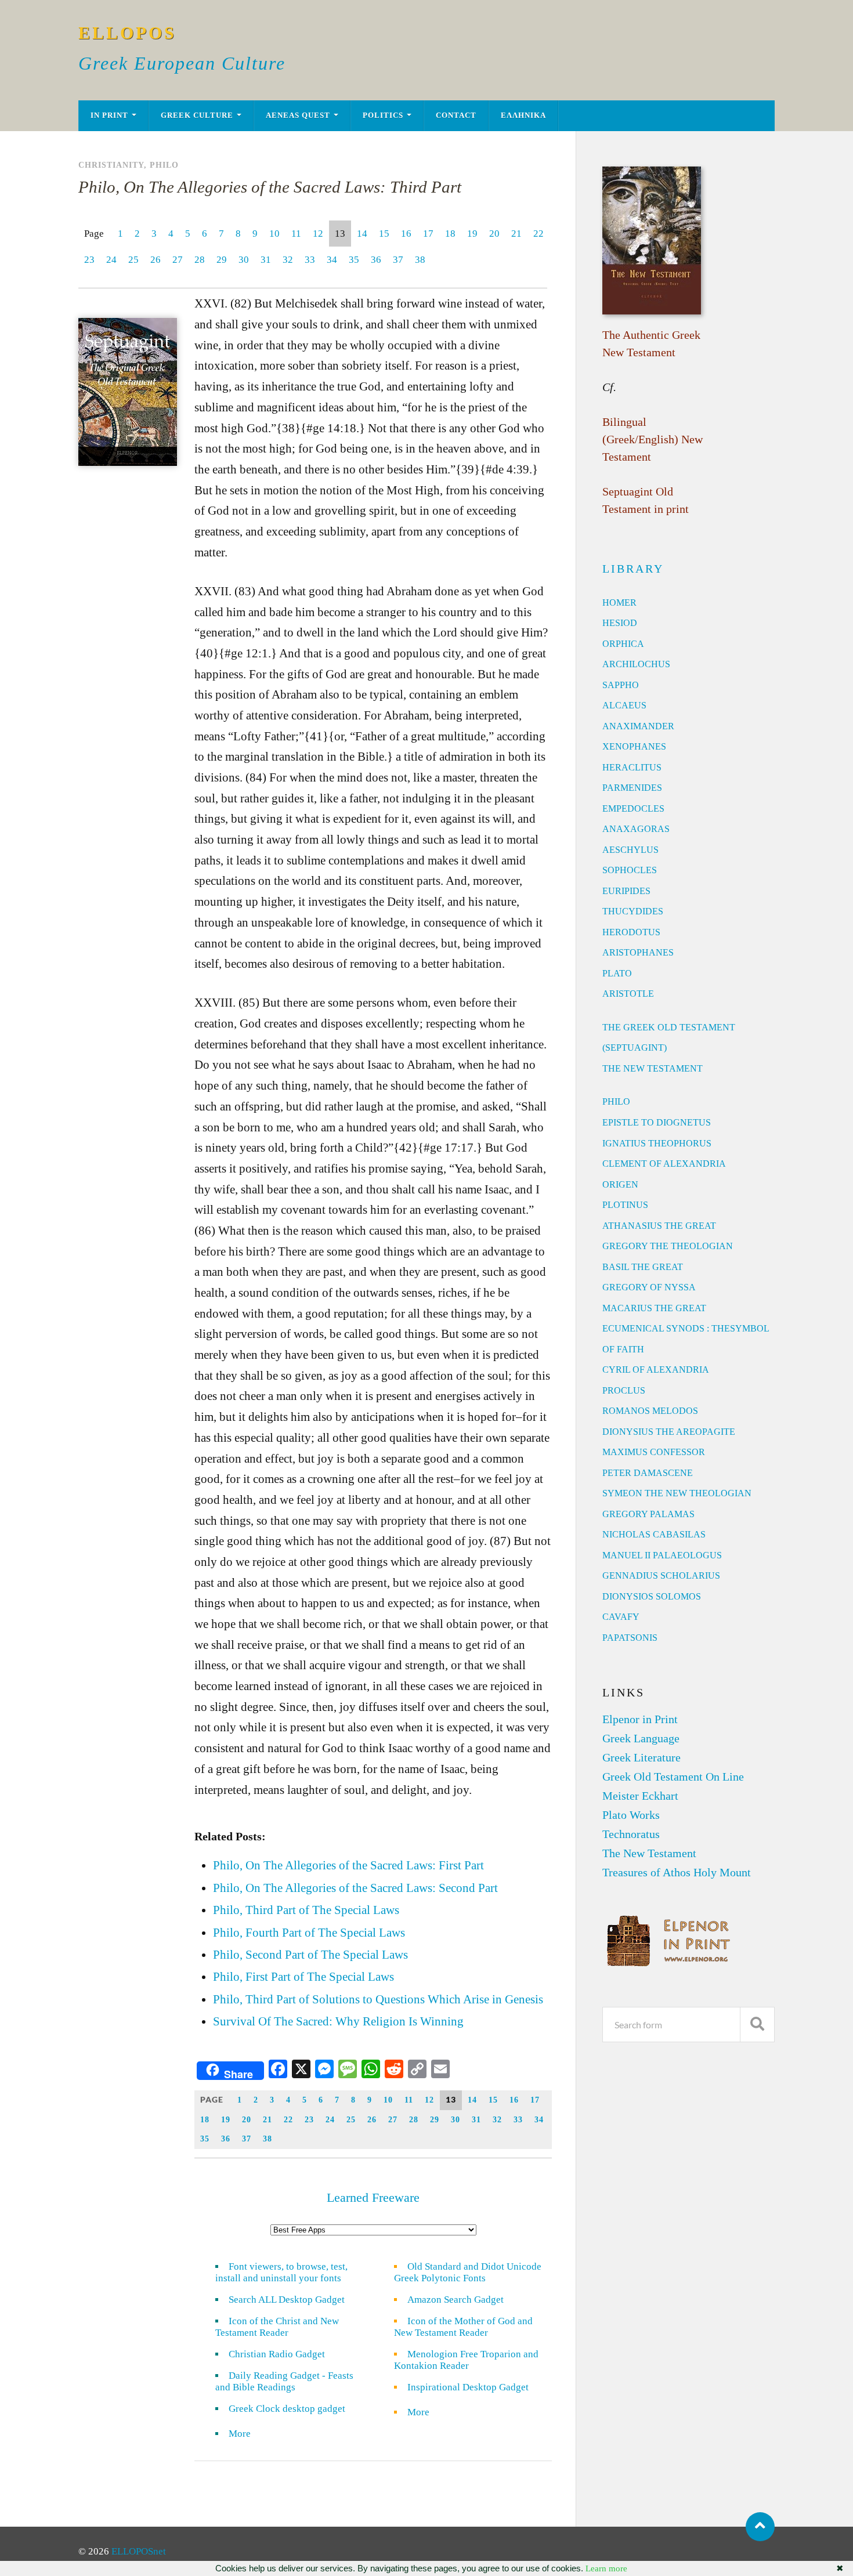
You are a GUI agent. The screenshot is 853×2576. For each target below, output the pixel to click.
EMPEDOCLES (633, 808)
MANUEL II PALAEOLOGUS (662, 1555)
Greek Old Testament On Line (673, 1777)
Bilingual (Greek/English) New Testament (653, 439)
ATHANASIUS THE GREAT (659, 1226)
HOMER (619, 603)
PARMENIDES (632, 788)
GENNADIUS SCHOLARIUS (661, 1575)
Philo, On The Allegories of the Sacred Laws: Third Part (270, 187)
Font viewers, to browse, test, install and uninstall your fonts (281, 2272)
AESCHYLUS (630, 850)
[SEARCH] (757, 2025)
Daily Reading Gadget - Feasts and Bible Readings (284, 2381)
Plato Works (631, 1815)
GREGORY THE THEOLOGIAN (668, 1246)
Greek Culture (197, 115)
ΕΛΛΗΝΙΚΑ (523, 115)
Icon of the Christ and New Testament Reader (277, 2327)
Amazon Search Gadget (456, 2300)
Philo (164, 165)
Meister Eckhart (640, 1796)
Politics (383, 115)
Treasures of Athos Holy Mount (677, 1872)
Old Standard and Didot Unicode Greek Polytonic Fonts (468, 2272)
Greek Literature (641, 1757)
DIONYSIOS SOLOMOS (652, 1596)
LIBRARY (633, 569)
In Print (109, 115)
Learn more (606, 2568)
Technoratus (631, 1834)
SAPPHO (621, 685)
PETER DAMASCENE (648, 1473)
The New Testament (649, 1853)
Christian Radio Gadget (277, 2354)
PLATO (617, 973)
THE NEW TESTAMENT (653, 1068)
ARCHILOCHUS (636, 664)
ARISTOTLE (628, 994)
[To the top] (760, 2527)
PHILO (616, 1101)
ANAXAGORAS (636, 829)
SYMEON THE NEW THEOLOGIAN (677, 1493)
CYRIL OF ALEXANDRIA (656, 1370)
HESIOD (620, 623)
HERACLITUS (632, 767)
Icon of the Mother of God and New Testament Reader (463, 2327)
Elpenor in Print (640, 1719)
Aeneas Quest (298, 115)
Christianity (111, 165)
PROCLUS (624, 1390)
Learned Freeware (373, 2197)
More (247, 2434)
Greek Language (641, 1738)
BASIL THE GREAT (643, 1267)
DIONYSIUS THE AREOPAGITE (669, 1432)
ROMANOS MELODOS (650, 1411)
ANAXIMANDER (638, 726)
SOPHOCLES (630, 870)
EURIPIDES (626, 891)
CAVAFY (621, 1617)
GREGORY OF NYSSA (649, 1287)
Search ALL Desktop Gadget (287, 2300)
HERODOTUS (631, 932)
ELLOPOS (127, 33)
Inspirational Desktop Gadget (468, 2387)
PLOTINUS (625, 1205)
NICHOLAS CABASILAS (654, 1534)
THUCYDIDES (633, 911)
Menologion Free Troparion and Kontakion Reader (466, 2360)
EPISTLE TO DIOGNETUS (657, 1122)
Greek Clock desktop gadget (287, 2409)
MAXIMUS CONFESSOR (654, 1452)
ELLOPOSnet (139, 2551)
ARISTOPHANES (638, 952)
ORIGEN (620, 1184)
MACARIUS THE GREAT (654, 1308)
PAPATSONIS (630, 1638)
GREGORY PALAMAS (648, 1514)
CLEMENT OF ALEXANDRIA (664, 1164)
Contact (456, 115)
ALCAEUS (624, 705)
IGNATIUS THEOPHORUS (657, 1143)
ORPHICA (623, 644)
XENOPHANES (634, 746)
